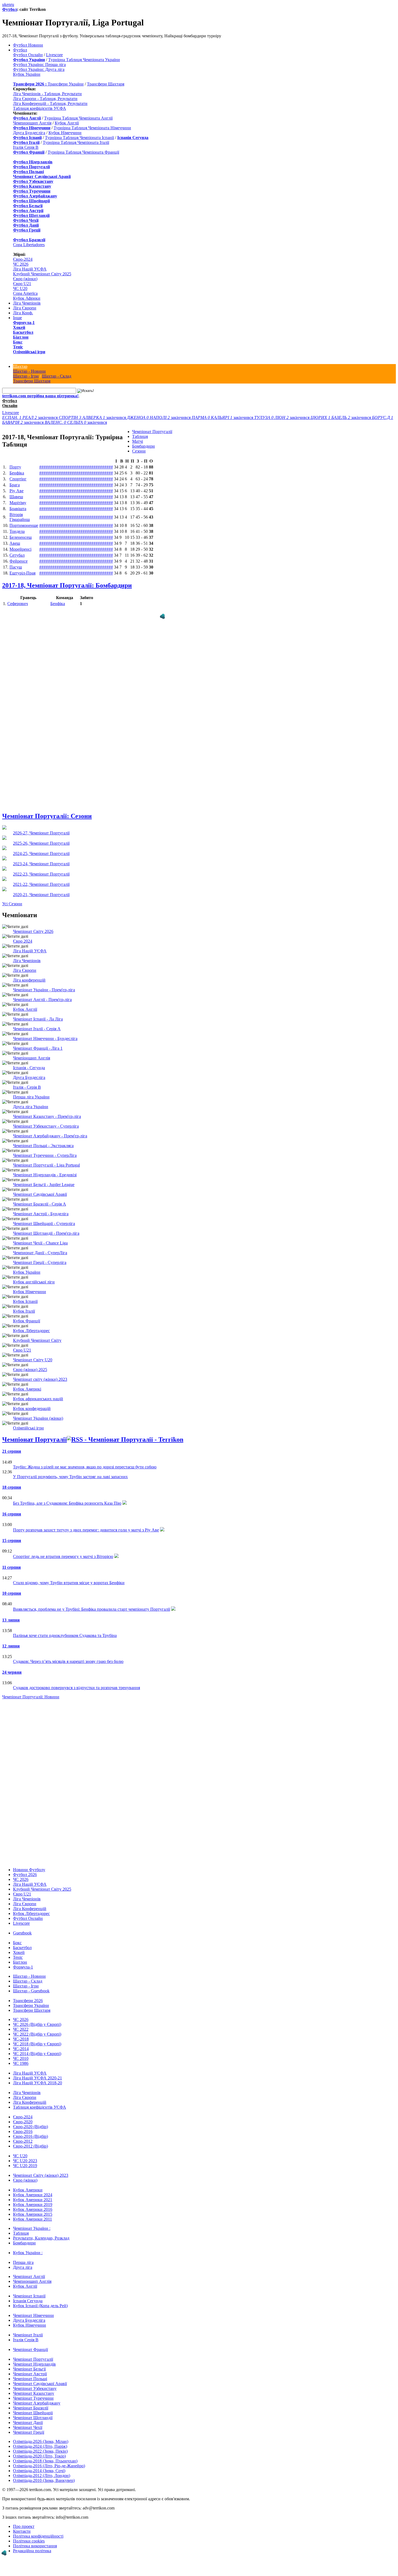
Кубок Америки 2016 (33, 2209)
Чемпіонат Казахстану (34, 2393)
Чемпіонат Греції (29, 2432)
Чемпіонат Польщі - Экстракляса (43, 1146)
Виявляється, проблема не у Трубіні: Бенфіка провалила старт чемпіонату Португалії (92, 1609)
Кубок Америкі (27, 1389)
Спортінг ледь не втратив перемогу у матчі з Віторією (63, 1556)
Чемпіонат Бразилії (31, 2408)
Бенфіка (17, 473)
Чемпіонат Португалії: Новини (31, 1697)
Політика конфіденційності (38, 2536)
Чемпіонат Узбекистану (35, 2388)
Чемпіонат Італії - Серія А (37, 1029)
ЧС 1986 (21, 2063)
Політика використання (35, 2546)
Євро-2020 (23, 2122)
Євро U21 (22, 284)
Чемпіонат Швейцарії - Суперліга (44, 1223)
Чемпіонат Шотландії (33, 2418)
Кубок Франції (27, 1321)
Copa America (25, 293)
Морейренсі (20, 549)
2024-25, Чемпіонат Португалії (41, 853)
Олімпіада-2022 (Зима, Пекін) (40, 2451)
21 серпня (12, 1451)
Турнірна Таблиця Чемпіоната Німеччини (92, 128)
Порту (15, 467)
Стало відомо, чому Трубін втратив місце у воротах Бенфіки (69, 1583)
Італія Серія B (26, 147)
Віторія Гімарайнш (20, 517)
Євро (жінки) (25, 279)
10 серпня (12, 1593)
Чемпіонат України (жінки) (38, 1418)
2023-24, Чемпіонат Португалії (41, 864)
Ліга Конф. (23, 313)
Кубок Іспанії (25, 1301)
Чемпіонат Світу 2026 (33, 931)
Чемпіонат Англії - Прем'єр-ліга (42, 1000)
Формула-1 (24, 323)
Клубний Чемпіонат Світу (37, 1340)
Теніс (18, 347)
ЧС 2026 (21, 264)
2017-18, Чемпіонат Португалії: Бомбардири (67, 585)
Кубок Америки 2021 (33, 2200)
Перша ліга (23, 2262)
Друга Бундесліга (29, 133)
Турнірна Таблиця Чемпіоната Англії (78, 118)
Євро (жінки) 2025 (30, 1370)
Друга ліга (23, 2267)
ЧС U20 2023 (25, 2161)
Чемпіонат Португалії (152, 432)
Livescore (54, 55)
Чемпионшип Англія (32, 123)
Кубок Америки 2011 (32, 2219)
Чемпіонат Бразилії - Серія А (40, 1204)
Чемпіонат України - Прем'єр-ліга (44, 990)
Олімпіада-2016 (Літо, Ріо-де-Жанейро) (49, 2466)
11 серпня (12, 1567)
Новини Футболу (29, 1870)
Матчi (138, 441)
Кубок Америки (28, 2190)
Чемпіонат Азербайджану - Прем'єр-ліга (50, 1136)
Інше (17, 318)
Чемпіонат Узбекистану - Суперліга (46, 1126)
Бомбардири (143, 446)
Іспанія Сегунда (28, 2301)
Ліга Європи (25, 308)
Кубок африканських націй (38, 1399)
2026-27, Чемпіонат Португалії (41, 833)
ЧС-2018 (21, 2039)
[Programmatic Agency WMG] (162, 616)
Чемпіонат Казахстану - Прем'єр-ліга (47, 1116)
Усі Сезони (12, 904)
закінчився (30, 417)
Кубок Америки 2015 (33, 2214)
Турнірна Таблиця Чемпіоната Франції (83, 152)
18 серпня (12, 1487)
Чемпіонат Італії (28, 2335)
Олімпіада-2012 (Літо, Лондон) (42, 2476)
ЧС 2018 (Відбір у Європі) (37, 2044)
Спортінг (18, 479)
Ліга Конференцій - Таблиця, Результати (50, 103)
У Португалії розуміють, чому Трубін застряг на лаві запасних (70, 1477)
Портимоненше (24, 525)
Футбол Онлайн (28, 55)
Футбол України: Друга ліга (39, 69)
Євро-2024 (23, 259)
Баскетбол (23, 332)
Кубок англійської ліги (34, 1282)
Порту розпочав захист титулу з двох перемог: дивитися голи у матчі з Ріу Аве (86, 1530)
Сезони (139, 451)
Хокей (19, 327)
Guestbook (22, 1933)
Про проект (24, 2526)
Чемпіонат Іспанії (29, 2296)
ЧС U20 (20, 288)
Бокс (18, 342)
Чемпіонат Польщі (30, 2379)
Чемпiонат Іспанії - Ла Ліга (38, 1019)
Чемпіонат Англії (29, 2276)
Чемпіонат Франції (30, 2349)
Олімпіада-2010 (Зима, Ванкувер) (44, 2480)
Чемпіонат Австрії (30, 2374)
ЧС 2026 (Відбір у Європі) (37, 2024)
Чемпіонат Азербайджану (37, 2403)
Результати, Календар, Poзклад (41, 2238)
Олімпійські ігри (29, 352)
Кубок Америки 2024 (33, 2195)
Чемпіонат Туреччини (33, 2398)
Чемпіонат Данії (28, 2423)
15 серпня (12, 1540)
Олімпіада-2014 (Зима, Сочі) (39, 2471)
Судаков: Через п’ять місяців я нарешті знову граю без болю (68, 1661)
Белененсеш (21, 537)
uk (4, 4)
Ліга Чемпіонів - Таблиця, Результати (47, 94)
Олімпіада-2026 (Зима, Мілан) (41, 2441)
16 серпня (12, 1514)
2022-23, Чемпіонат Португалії (41, 874)
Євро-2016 (23, 2131)
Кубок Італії (24, 1311)
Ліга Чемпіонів (27, 303)
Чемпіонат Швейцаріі (33, 2413)
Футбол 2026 (25, 1875)
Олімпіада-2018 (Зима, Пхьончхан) (45, 2461)
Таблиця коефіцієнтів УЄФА (40, 108)
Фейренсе (19, 561)
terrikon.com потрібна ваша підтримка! (40, 396)
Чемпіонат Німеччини (33, 2315)
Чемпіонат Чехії (28, 2427)
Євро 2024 (23, 941)
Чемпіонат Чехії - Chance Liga (40, 1243)
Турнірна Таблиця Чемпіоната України (84, 60)
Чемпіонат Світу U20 (33, 1360)
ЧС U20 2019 (25, 2166)
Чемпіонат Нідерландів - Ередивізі (45, 1175)
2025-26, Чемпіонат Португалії (41, 843)
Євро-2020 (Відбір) (30, 2127)
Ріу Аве (17, 491)
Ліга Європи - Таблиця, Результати (45, 99)
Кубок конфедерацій (32, 1408)
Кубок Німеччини (65, 133)
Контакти (22, 2531)
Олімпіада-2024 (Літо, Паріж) (40, 2446)
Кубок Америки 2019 (33, 2205)
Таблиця (140, 436)
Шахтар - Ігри (26, 376)
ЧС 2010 (21, 2058)
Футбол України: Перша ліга (39, 65)
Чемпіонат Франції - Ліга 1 (38, 1048)
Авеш (15, 543)
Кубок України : (28, 2253)
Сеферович (18, 604)
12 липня (11, 1646)
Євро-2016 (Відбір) (30, 2136)
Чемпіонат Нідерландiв (34, 2364)
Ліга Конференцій (30, 1909)
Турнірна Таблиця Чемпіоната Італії (76, 142)
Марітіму (18, 503)
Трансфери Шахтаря (106, 84)
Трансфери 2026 (28, 2001)
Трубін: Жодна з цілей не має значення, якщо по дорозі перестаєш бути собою (85, 1467)
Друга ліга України (31, 1107)
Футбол (10, 9)
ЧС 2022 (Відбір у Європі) (37, 2034)
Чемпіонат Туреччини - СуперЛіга (45, 1155)
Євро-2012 (23, 2141)
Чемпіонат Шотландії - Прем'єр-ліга (46, 1233)
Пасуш (16, 567)
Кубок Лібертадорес (31, 1331)
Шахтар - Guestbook (31, 1991)
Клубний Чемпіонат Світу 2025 (42, 274)
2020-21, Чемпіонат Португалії (41, 895)
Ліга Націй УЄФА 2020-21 (37, 2078)
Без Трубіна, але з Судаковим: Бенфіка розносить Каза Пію (67, 1503)
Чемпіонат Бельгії (29, 2369)
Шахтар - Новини (29, 371)
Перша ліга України (31, 1097)
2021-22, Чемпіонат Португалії (41, 884)
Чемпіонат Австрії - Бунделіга (41, 1214)
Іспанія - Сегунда (29, 1068)
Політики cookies (29, 2541)
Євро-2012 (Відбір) (30, 2146)
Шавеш (16, 497)
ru (12, 4)
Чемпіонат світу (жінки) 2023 (40, 1379)
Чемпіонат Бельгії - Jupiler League (44, 1185)
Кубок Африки (27, 298)
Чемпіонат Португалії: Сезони (47, 816)
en (9, 4)
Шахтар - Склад (57, 376)
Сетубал (17, 555)
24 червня (12, 1672)
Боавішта (18, 509)
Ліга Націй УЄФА (30, 269)
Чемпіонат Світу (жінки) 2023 (41, 2175)
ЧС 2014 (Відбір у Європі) (37, 2054)
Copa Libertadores (29, 245)
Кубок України (27, 74)
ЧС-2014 (21, 2049)
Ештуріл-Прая (22, 573)
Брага (15, 485)
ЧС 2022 (21, 2029)
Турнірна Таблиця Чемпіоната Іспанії (79, 138)
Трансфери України (66, 84)
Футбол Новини (28, 45)
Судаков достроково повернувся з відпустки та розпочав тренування (76, 1688)
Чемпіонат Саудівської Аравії (40, 1194)
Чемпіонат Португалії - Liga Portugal (46, 1165)
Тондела (17, 531)
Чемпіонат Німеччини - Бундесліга (45, 1038)
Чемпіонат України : (32, 2228)
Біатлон (21, 337)
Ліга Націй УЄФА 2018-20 (37, 2083)
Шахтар (20, 366)
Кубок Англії (67, 123)
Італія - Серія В (27, 1087)
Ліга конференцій (29, 980)
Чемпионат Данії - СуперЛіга (40, 1253)
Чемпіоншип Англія (32, 1058)
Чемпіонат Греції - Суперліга (40, 1262)
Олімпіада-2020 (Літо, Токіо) (39, 2456)
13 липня (11, 1620)
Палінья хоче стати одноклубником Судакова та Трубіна (65, 1635)
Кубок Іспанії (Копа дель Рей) (40, 2306)
